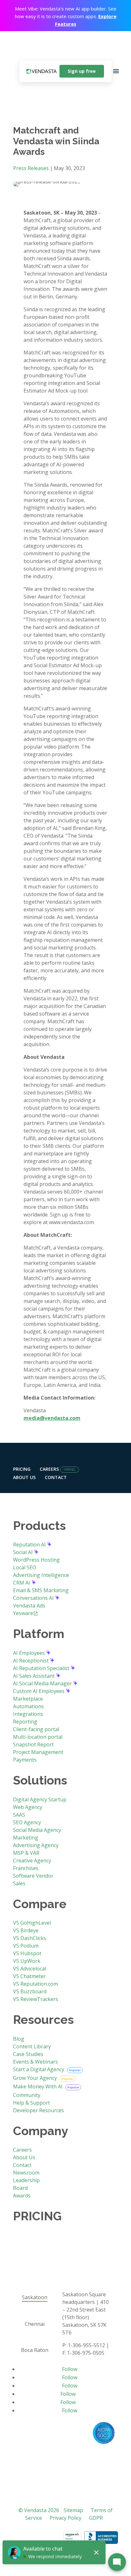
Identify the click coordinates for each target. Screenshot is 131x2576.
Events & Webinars (35, 2062)
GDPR (96, 2518)
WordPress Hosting (36, 1560)
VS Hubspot (27, 1953)
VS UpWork (27, 1961)
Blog (19, 2039)
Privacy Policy (65, 2518)
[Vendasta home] (42, 71)
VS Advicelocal (30, 1969)
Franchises (26, 1868)
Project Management (38, 1752)
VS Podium (26, 1946)
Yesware (23, 1613)
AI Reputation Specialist (42, 1668)
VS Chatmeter (29, 1976)
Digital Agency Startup (40, 1799)
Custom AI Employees (39, 1691)
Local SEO (25, 1567)
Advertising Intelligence (41, 1575)
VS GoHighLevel (32, 1923)
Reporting (25, 1722)
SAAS (19, 1815)
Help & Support (31, 2103)
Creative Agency (32, 1860)
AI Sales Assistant (34, 1676)
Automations (28, 1706)
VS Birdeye (26, 1930)
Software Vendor (33, 1876)
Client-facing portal (36, 1729)
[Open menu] (116, 71)
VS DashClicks (30, 1938)
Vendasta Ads (29, 1606)
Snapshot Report (33, 1744)
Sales (19, 1883)
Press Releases (31, 168)
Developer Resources (38, 2110)
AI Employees (30, 1653)
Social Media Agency (37, 1830)
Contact (56, 1477)
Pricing (22, 1469)
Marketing (26, 1838)
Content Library (32, 2046)
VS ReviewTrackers (36, 1999)
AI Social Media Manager (43, 1683)
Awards (22, 2196)
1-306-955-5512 (86, 2345)
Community (27, 2095)
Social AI (24, 1552)
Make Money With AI (38, 2086)
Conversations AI (34, 1598)
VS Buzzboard (30, 1991)
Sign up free (82, 71)
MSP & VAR (26, 1853)
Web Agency (28, 1807)
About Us (24, 1477)
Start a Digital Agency (39, 2069)
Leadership (26, 2180)
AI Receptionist (31, 1661)
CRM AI (22, 1583)
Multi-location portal (38, 1737)
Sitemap (73, 2510)
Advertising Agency (36, 1845)
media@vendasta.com (52, 1418)
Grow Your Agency (36, 2078)
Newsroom (26, 2173)
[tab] (34, 2298)
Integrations (28, 1714)
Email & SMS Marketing (41, 1590)
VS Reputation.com (35, 1984)
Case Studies (28, 2054)
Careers (49, 1469)
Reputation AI (30, 1545)
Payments (25, 1760)
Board (20, 2188)
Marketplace (28, 1699)
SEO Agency (27, 1822)
